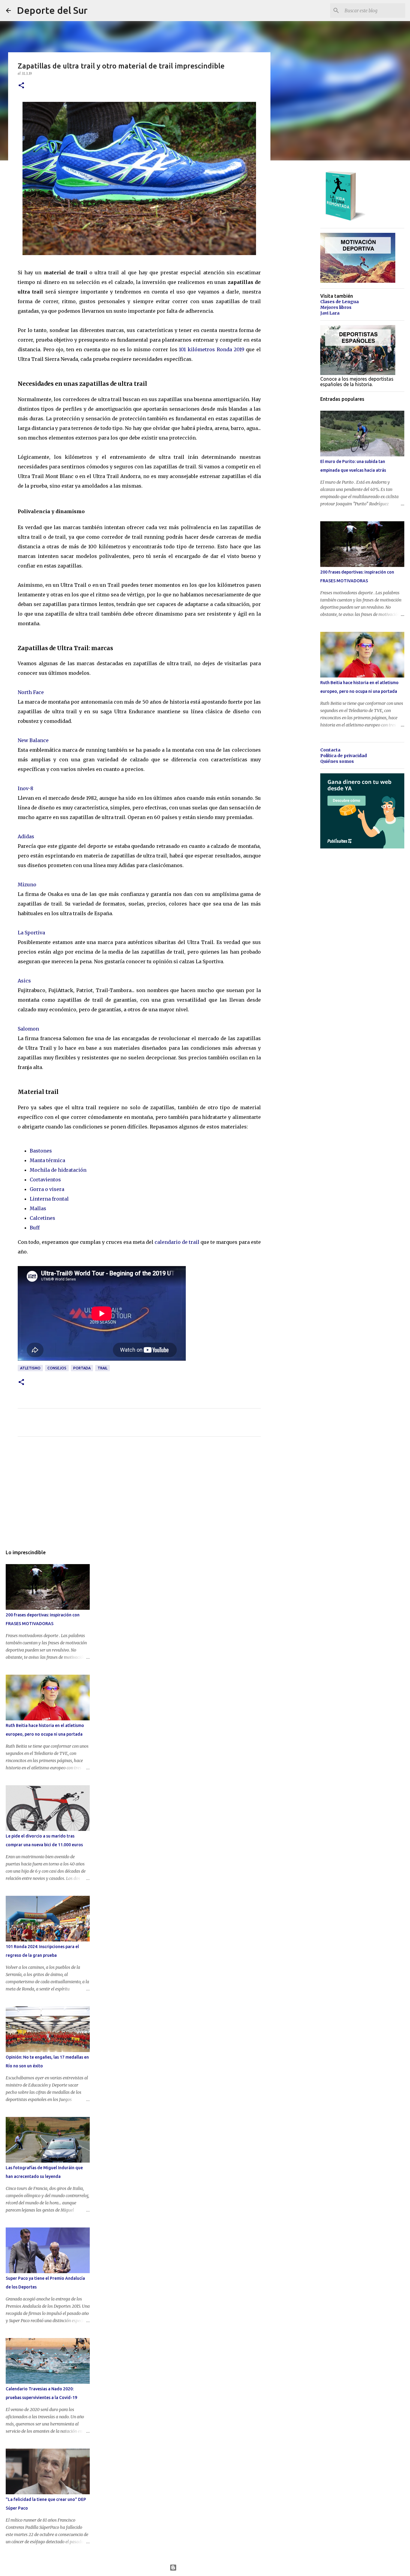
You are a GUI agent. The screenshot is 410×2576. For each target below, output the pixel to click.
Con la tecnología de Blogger (209, 2568)
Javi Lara (330, 313)
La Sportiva (31, 933)
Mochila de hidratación (58, 1170)
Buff (35, 1228)
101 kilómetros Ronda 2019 (211, 349)
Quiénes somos (337, 761)
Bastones (41, 1151)
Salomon (28, 1029)
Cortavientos (45, 1180)
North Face (31, 692)
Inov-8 (26, 788)
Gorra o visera (47, 1189)
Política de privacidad (344, 756)
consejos (57, 1368)
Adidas (26, 836)
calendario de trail (177, 1242)
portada (82, 1368)
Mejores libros (336, 307)
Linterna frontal (49, 1199)
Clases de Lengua (339, 302)
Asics (24, 981)
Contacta (330, 750)
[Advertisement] (139, 1497)
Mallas (38, 1208)
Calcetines (42, 1218)
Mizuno (27, 885)
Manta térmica (47, 1160)
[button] (21, 86)
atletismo (30, 1368)
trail (102, 1368)
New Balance (33, 740)
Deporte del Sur (52, 10)
